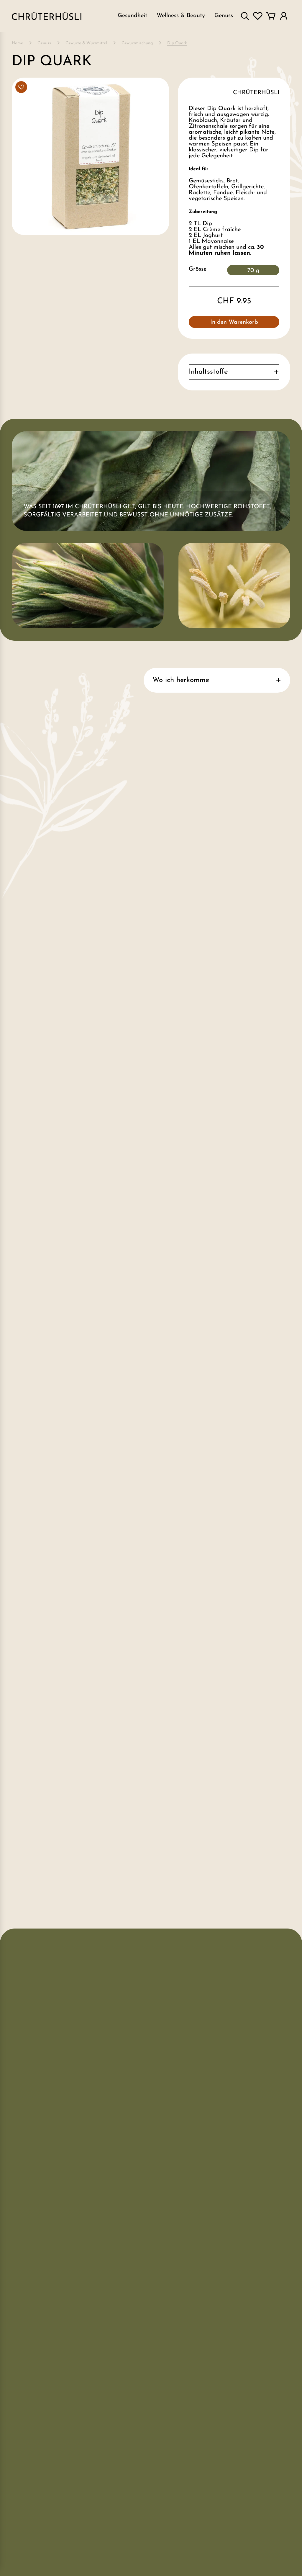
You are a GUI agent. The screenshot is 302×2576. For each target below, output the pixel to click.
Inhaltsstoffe (208, 372)
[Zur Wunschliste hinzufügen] (21, 87)
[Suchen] (245, 16)
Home (17, 43)
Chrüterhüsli (256, 93)
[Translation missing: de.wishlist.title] (258, 16)
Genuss (44, 43)
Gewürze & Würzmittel (86, 43)
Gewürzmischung (137, 43)
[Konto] (284, 16)
